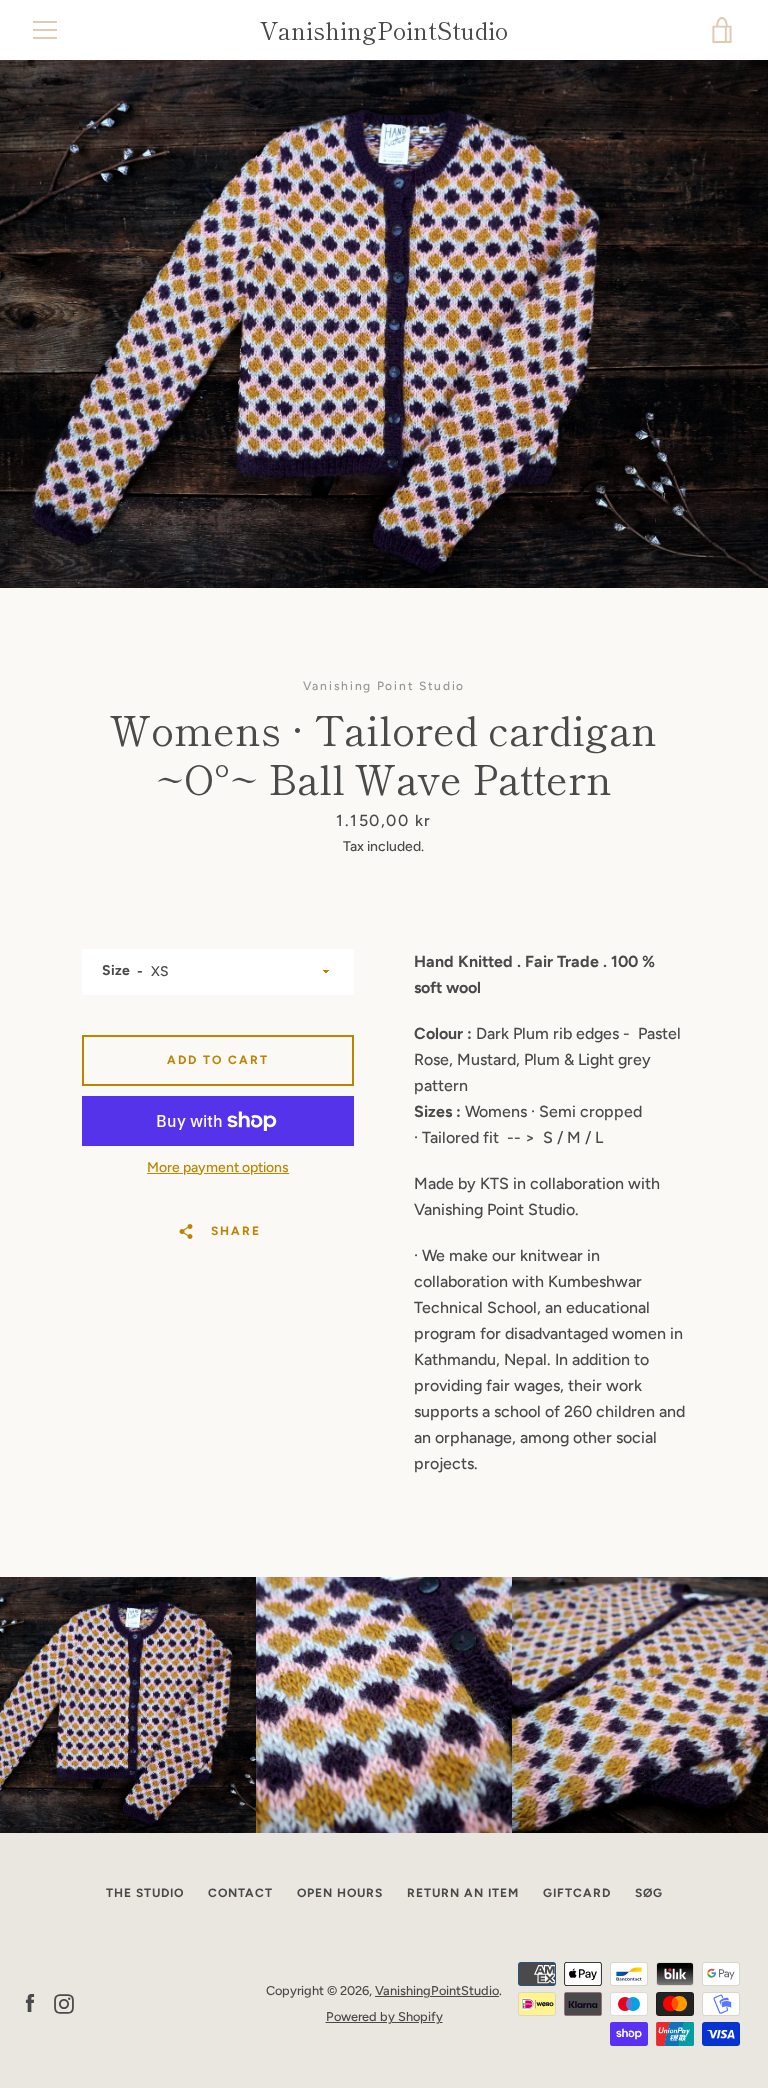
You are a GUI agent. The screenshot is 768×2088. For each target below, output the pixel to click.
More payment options (218, 1167)
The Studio (145, 1893)
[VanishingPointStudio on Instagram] (64, 2002)
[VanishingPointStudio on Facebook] (30, 2002)
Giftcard (577, 1893)
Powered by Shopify (384, 2016)
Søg (649, 1893)
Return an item (463, 1893)
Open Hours (340, 1893)
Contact (240, 1893)
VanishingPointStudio (384, 30)
